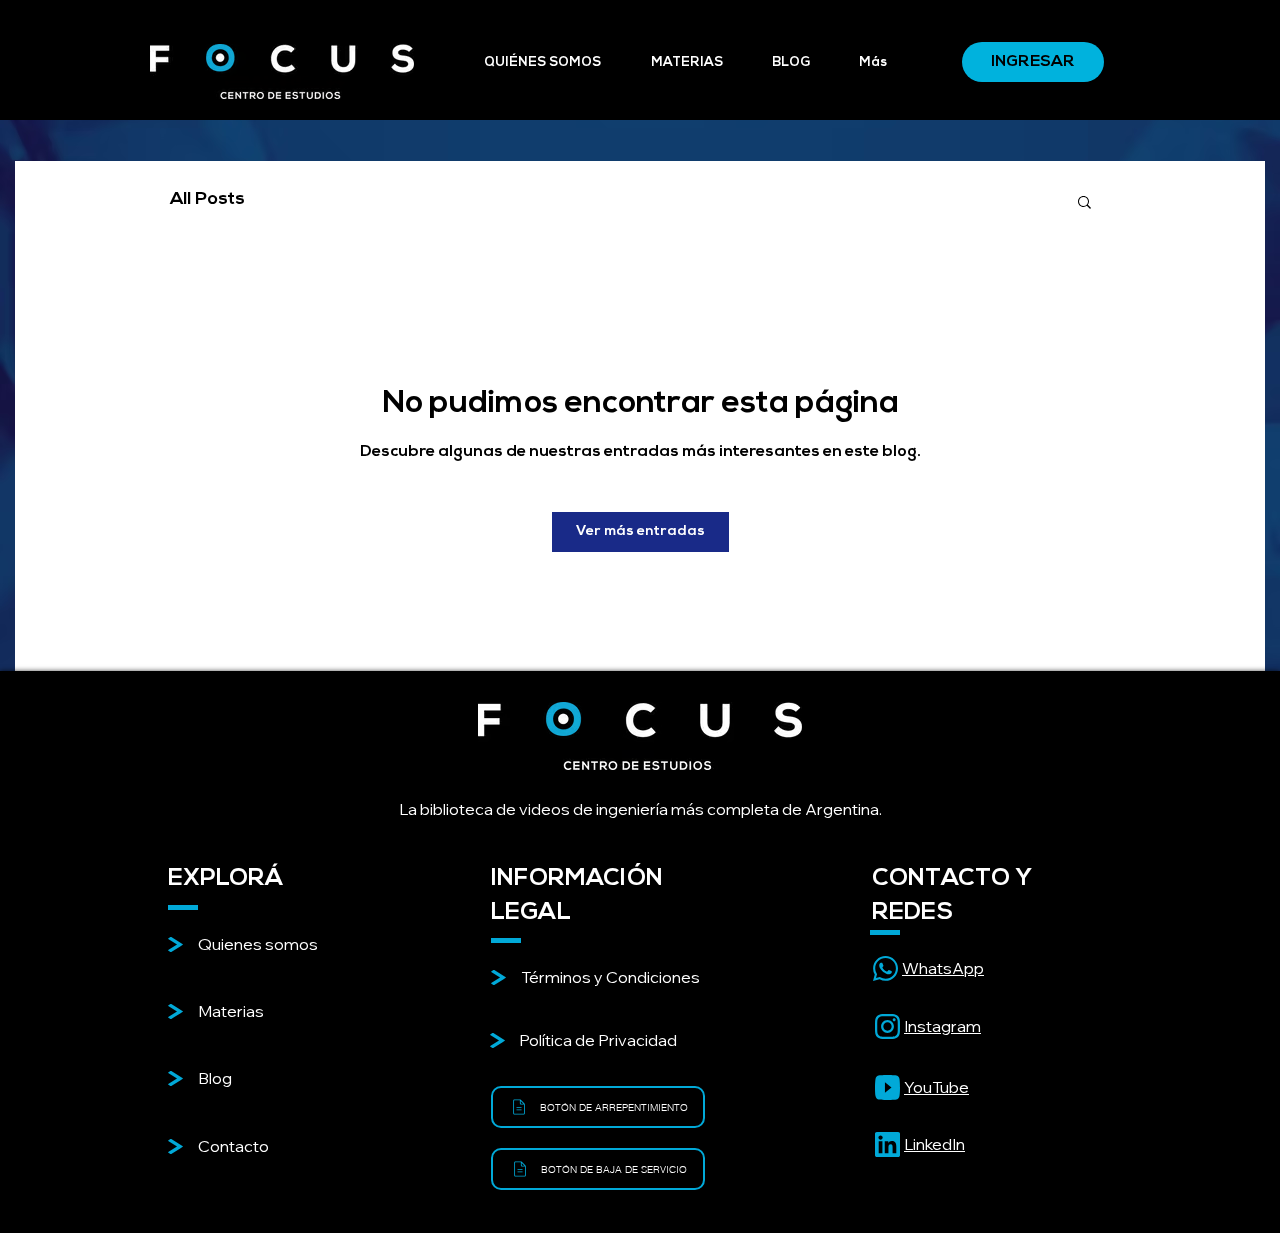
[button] (1084, 201)
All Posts (207, 200)
